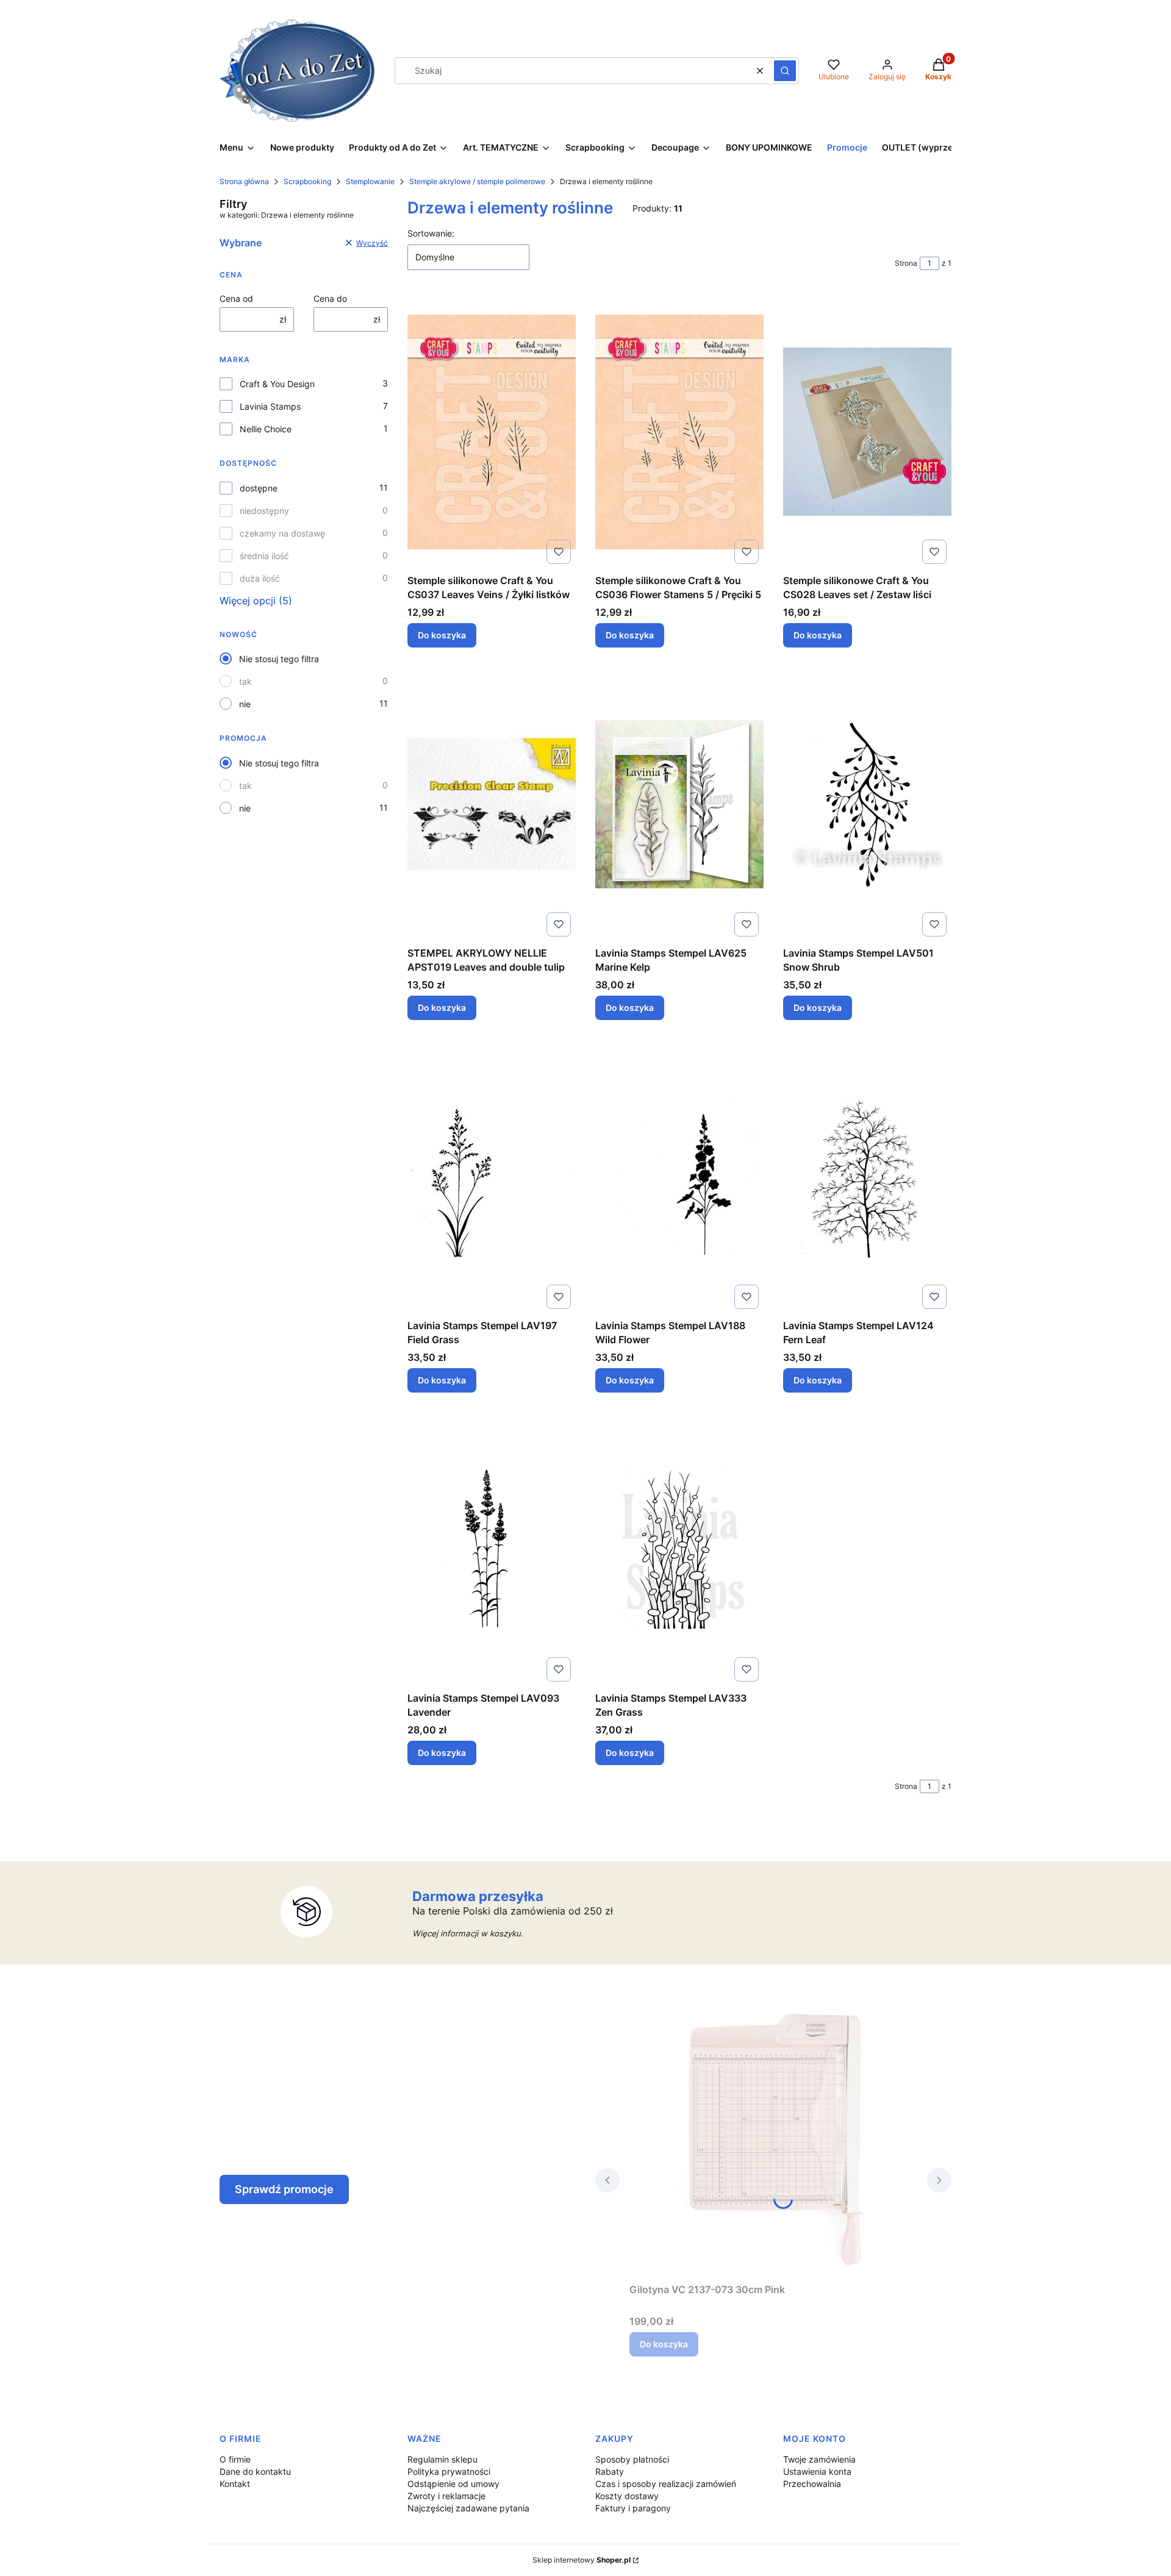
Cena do (330, 298)
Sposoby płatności (632, 2459)
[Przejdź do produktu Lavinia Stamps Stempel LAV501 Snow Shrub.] (867, 804)
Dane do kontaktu (255, 2471)
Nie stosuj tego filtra (279, 659)
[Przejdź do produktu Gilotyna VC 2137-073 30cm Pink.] (773, 2141)
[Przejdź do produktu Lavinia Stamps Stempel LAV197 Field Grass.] (492, 1177)
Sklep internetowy (582, 2560)
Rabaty (610, 2471)
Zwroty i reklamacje (446, 2496)
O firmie (235, 2459)
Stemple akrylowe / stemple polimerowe (477, 181)
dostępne (259, 488)
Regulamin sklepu (442, 2459)
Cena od (236, 298)
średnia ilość (264, 556)
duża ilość (260, 578)
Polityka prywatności (449, 2471)
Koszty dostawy (627, 2496)
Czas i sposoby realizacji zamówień (666, 2484)
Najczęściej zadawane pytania (468, 2508)
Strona (906, 263)
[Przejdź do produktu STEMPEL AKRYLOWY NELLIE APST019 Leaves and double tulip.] (492, 804)
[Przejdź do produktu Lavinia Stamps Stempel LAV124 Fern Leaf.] (867, 1177)
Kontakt (235, 2484)
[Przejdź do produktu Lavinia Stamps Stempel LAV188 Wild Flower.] (679, 1177)
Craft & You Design (277, 384)
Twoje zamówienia (819, 2459)
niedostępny (264, 511)
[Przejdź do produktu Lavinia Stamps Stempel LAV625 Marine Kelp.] (679, 804)
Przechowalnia (812, 2484)
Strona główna (244, 181)
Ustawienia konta (817, 2471)
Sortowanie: (431, 233)
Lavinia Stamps (270, 406)
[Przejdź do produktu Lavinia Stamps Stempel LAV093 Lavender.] (492, 1549)
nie (245, 704)
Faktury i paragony (633, 2508)
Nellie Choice (266, 429)
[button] (785, 71)
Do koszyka (442, 635)
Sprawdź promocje (284, 2189)
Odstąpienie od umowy (453, 2484)
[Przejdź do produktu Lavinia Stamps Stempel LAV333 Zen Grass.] (679, 1549)
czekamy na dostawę (282, 533)
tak (245, 681)
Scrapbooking (307, 181)
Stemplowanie (370, 181)
